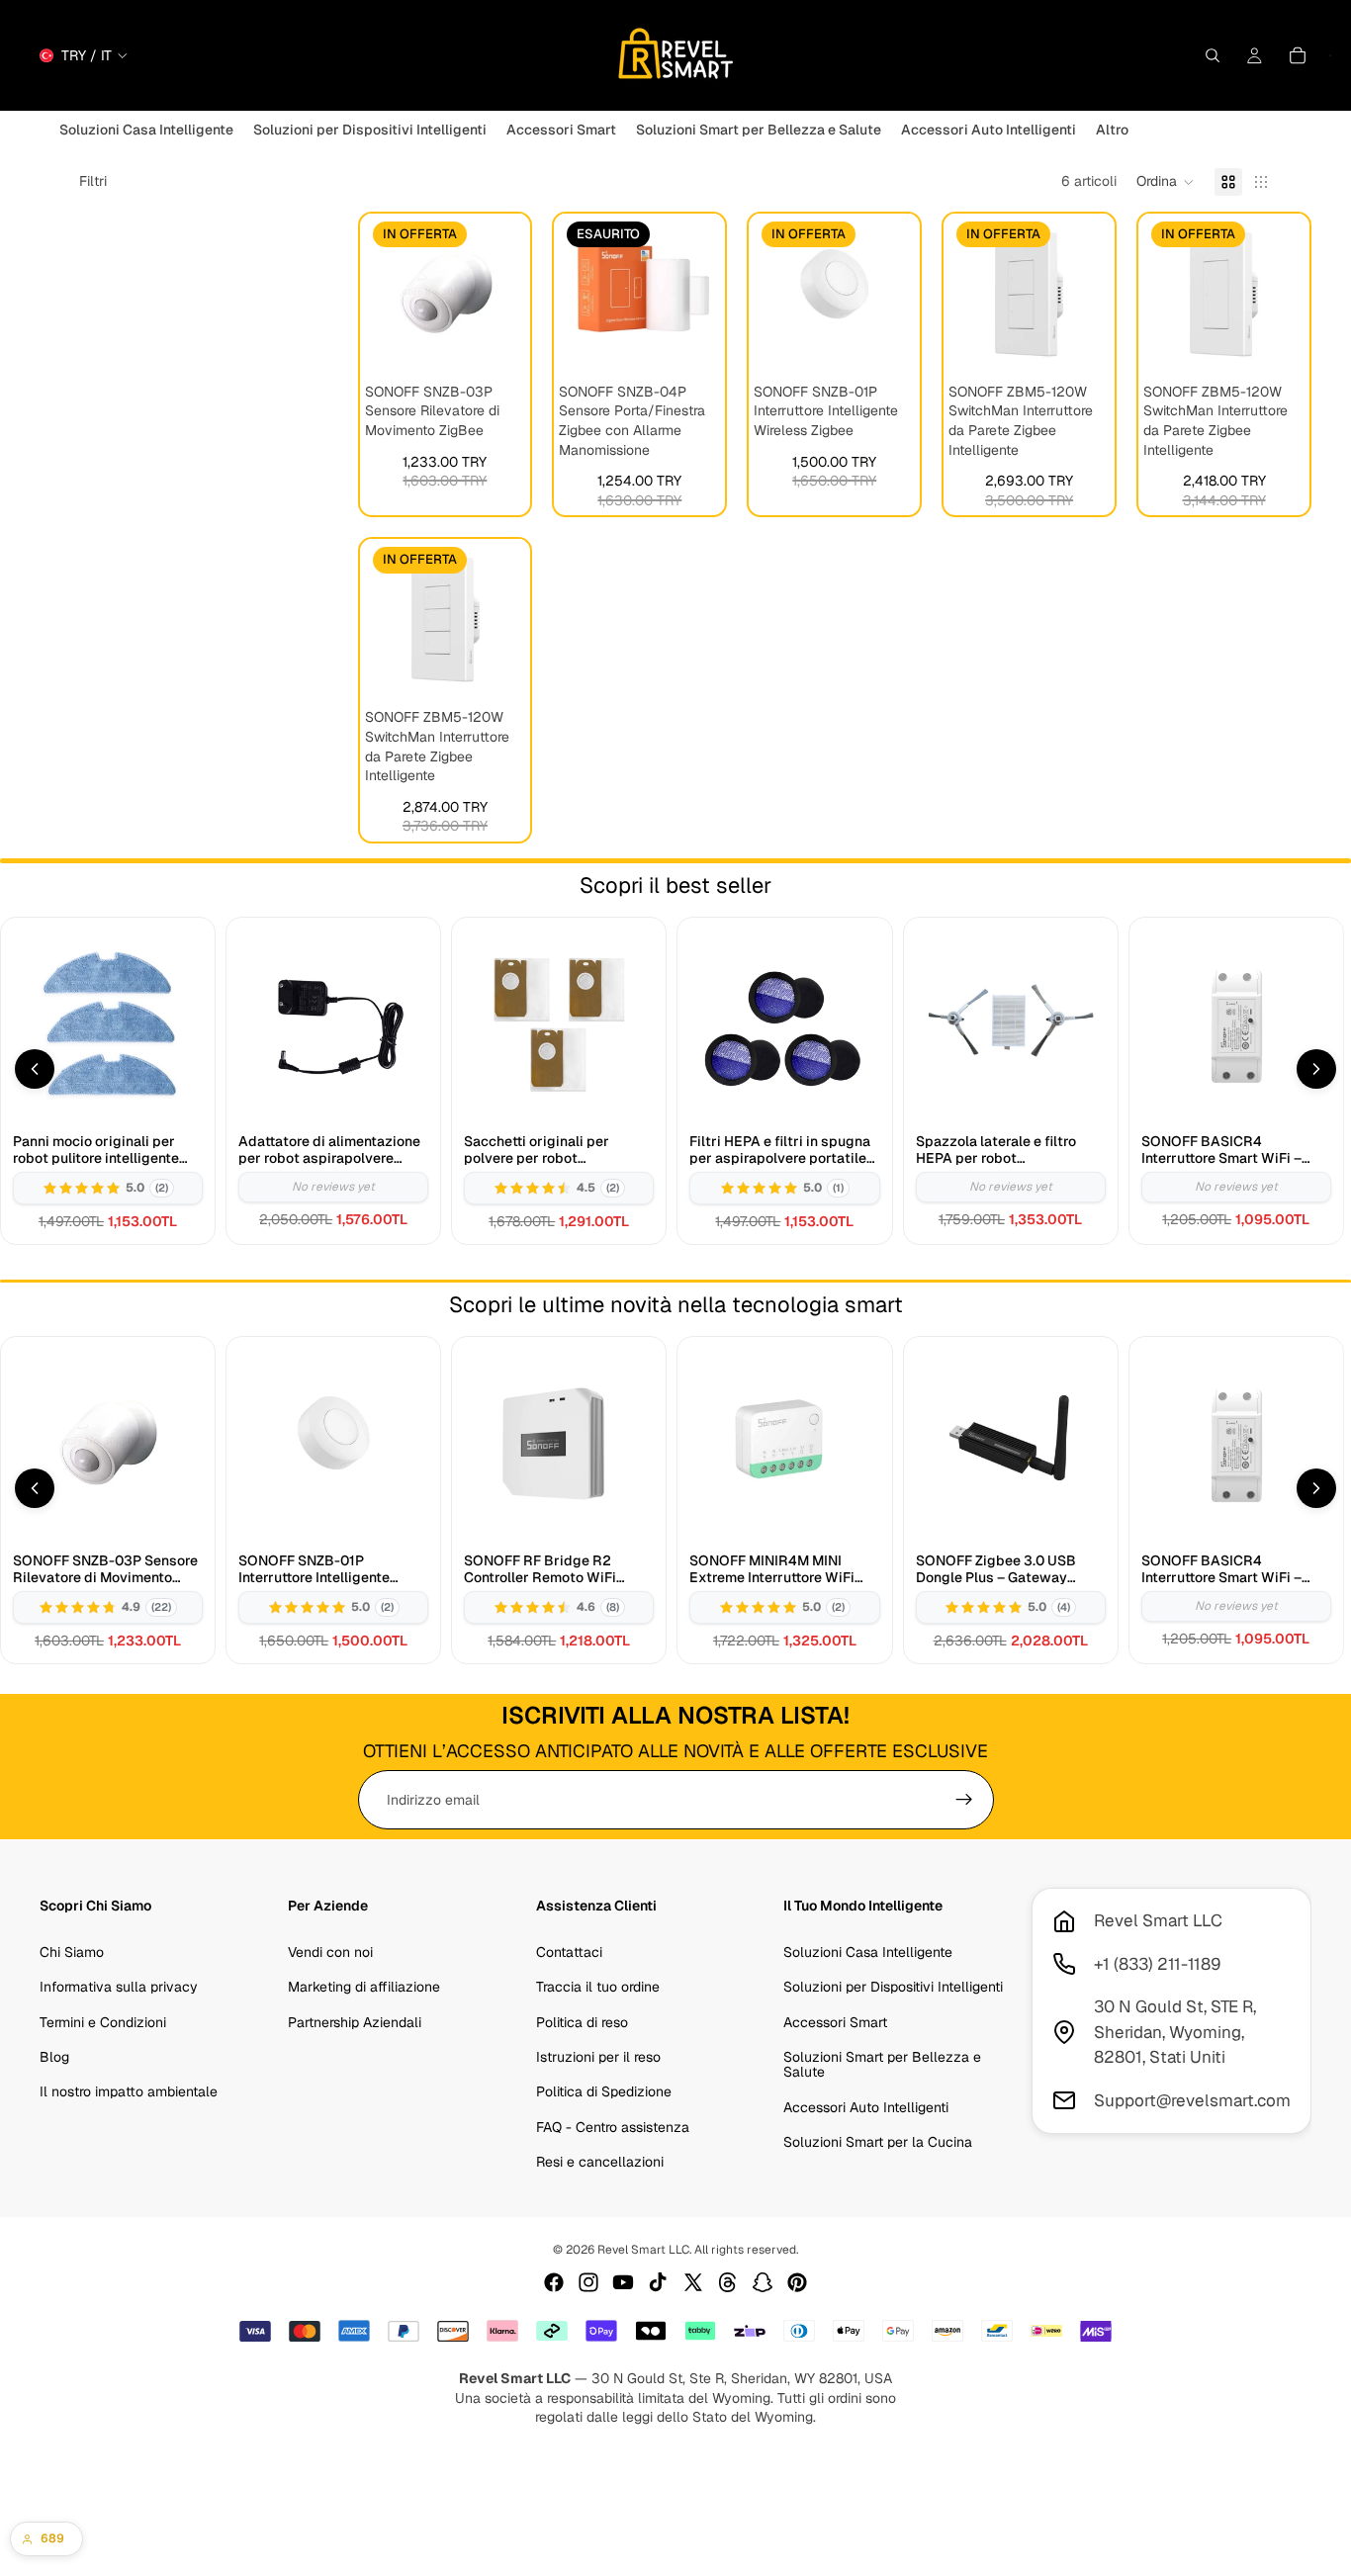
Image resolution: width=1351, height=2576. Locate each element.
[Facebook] (554, 2282)
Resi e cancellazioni (600, 2162)
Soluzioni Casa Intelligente (868, 1952)
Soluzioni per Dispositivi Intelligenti (893, 1987)
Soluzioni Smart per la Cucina (878, 2142)
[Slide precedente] (387, 294)
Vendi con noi (330, 1952)
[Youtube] (623, 2282)
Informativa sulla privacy (119, 1987)
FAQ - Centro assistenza (613, 2127)
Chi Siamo (72, 1952)
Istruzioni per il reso (598, 2057)
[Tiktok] (658, 2282)
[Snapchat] (763, 2282)
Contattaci (569, 1952)
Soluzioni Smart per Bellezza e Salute (882, 2064)
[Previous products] (35, 1069)
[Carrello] (1298, 55)
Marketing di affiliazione (364, 1987)
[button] (1166, 182)
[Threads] (728, 2282)
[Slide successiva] (503, 294)
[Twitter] (693, 2282)
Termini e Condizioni (103, 2021)
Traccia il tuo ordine (598, 1987)
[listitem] (1112, 130)
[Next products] (1316, 1069)
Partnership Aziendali (355, 2021)
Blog (54, 2057)
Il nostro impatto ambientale (129, 2091)
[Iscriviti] (964, 1800)
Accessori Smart (835, 2021)
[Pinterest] (797, 2282)
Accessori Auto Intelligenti (866, 2107)
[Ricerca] (1213, 55)
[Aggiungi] (495, 344)
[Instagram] (588, 2282)
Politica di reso (582, 2021)
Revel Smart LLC (643, 2250)
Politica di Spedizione (604, 2091)
